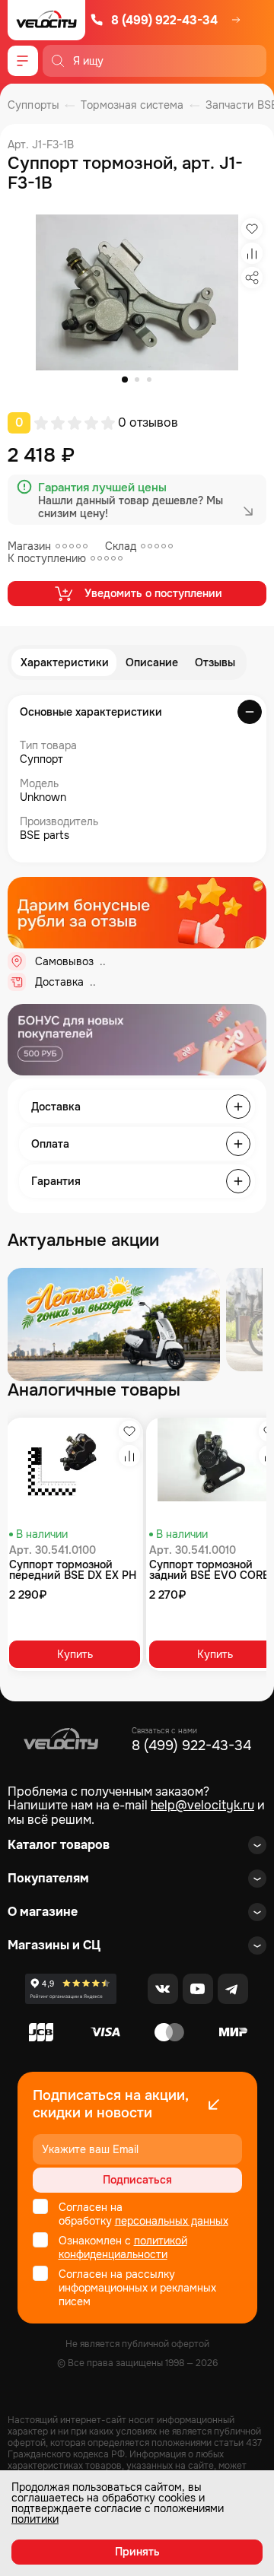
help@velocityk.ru (202, 1805)
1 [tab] (125, 380)
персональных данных (172, 2221)
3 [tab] (149, 380)
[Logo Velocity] (46, 20)
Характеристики (65, 662)
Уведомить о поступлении (153, 593)
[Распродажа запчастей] (113, 1325)
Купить (75, 1654)
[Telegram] (233, 1989)
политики (35, 2519)
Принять (137, 2552)
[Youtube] (198, 1989)
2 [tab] (137, 380)
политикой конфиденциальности (123, 2247)
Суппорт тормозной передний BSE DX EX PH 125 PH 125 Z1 (73, 1570)
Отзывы (215, 662)
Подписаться (137, 2180)
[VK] (163, 1989)
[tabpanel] (137, 292)
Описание (152, 662)
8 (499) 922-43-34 (164, 20)
